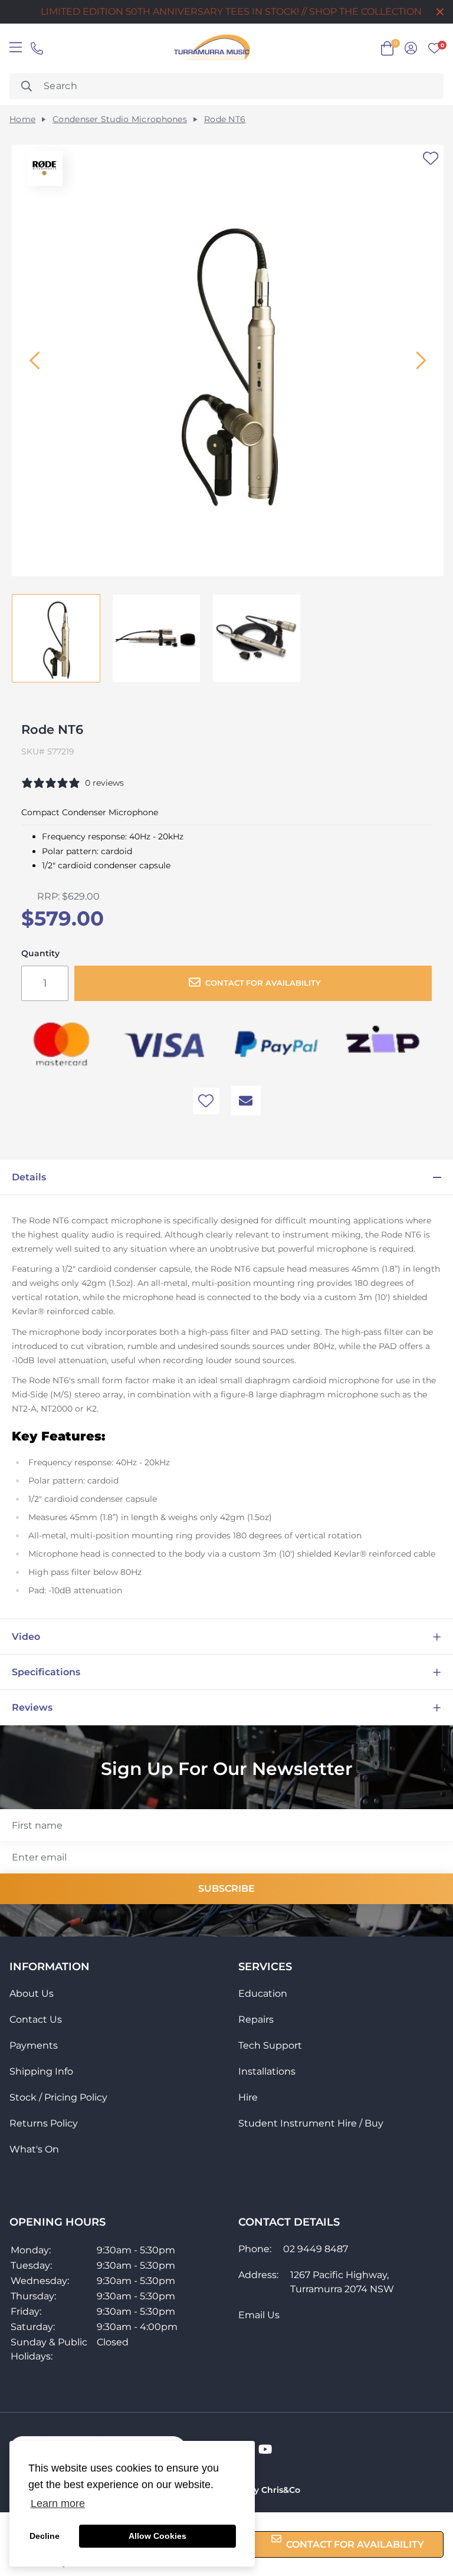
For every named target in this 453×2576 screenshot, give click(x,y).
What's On (34, 2149)
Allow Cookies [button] (157, 2536)
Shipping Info (41, 2071)
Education (263, 1993)
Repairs (256, 2019)
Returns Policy (44, 2123)
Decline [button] (45, 2536)
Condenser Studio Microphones (120, 119)
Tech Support (270, 2045)
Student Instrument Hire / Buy (311, 2123)
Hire (248, 2097)
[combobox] (226, 86)
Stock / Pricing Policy (58, 2097)
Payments (34, 2045)
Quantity (40, 954)
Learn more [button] (58, 2503)
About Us (32, 1993)
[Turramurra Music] (211, 48)
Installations (267, 2071)
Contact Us (36, 2019)
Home (22, 119)
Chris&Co (281, 2490)
